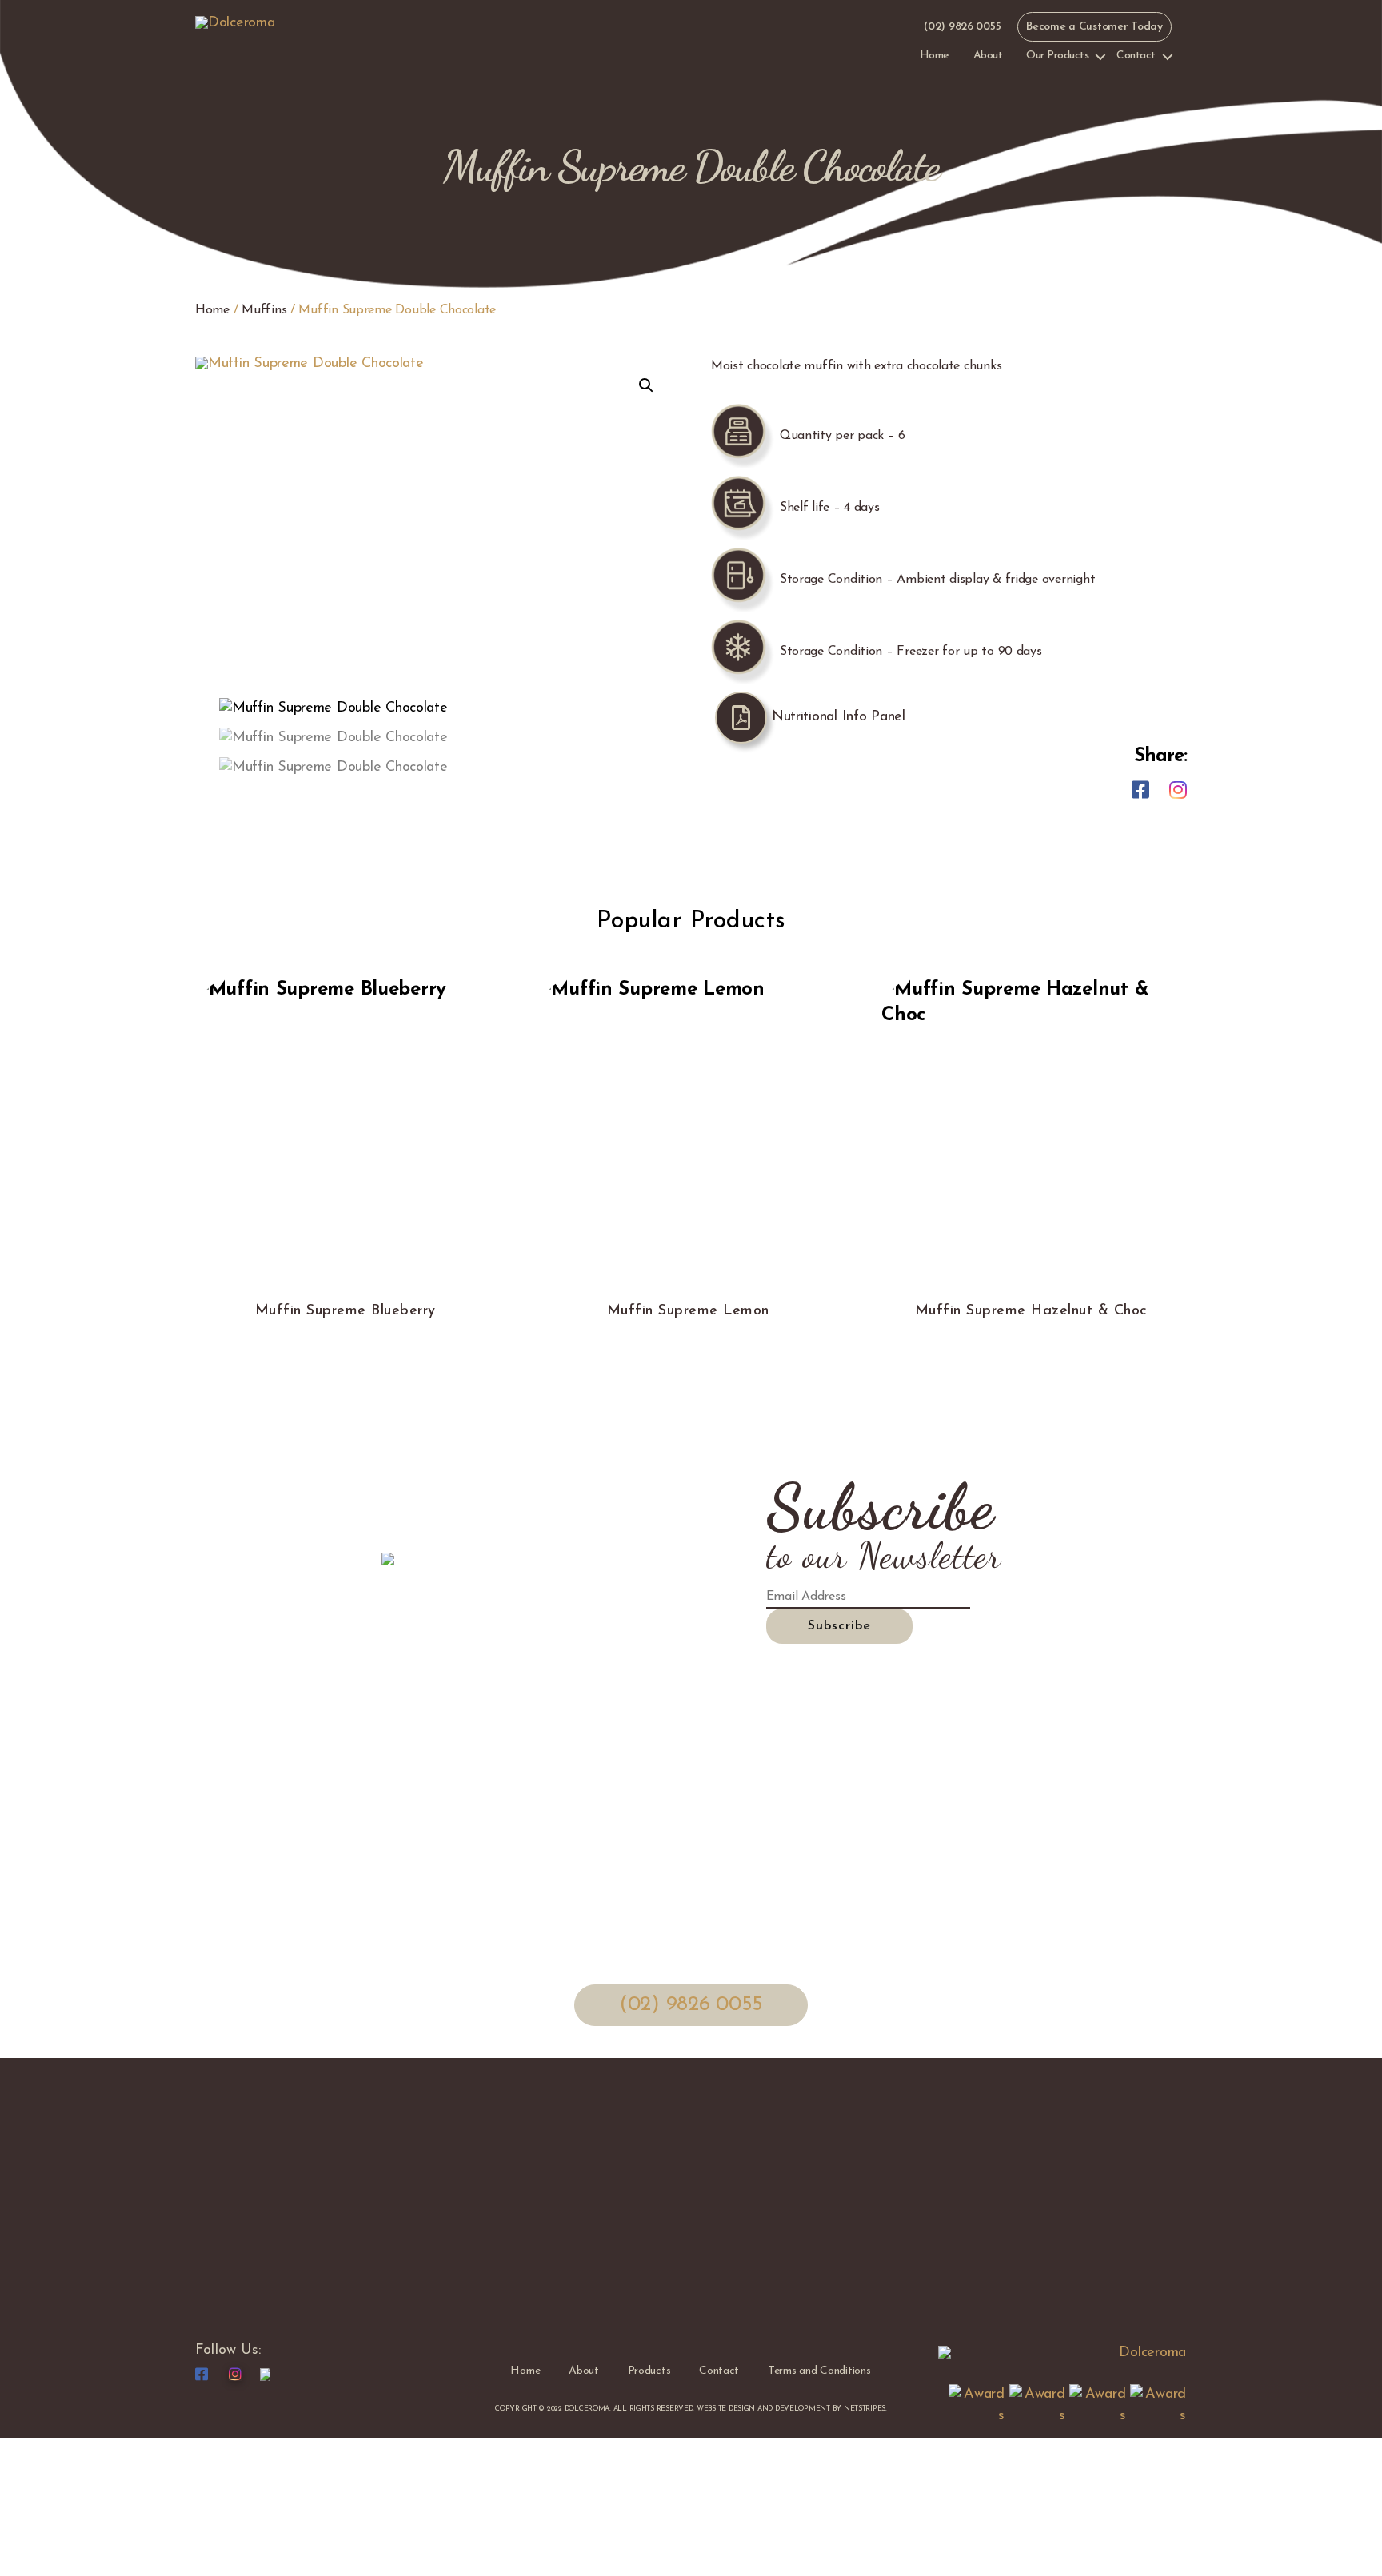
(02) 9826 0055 (962, 27)
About (988, 56)
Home (935, 56)
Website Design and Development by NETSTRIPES (791, 2409)
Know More (345, 1165)
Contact (1136, 56)
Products (649, 2371)
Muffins (264, 310)
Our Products (1057, 56)
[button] (646, 385)
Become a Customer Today (1094, 27)
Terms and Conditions (819, 2371)
